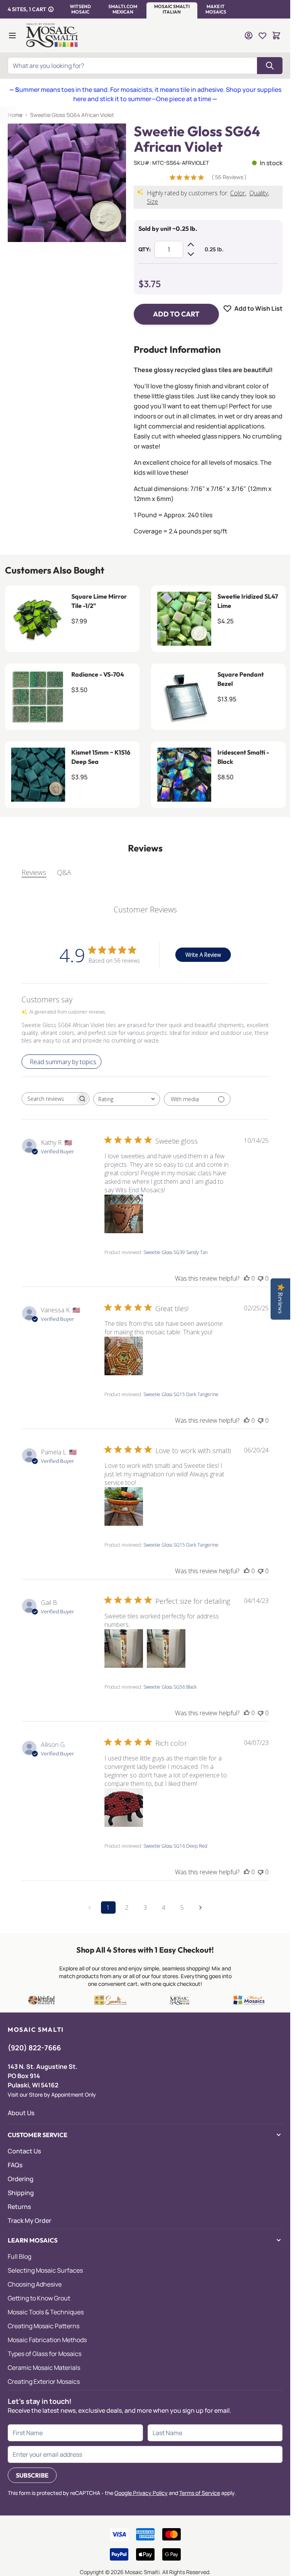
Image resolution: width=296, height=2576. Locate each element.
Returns (19, 2207)
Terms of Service (200, 2493)
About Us (21, 2113)
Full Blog (19, 2256)
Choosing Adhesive (35, 2284)
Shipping (21, 2193)
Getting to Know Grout (39, 2298)
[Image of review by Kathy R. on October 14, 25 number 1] (124, 1214)
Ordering (21, 2179)
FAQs (15, 2165)
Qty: (145, 249)
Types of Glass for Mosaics (45, 2354)
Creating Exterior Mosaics (44, 2381)
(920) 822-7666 (34, 2048)
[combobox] (127, 1099)
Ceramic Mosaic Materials (44, 2368)
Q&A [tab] (64, 872)
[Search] (270, 66)
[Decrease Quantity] (191, 254)
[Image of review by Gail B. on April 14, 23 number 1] (124, 1649)
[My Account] (249, 36)
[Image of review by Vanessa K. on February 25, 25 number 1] (124, 1356)
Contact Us (24, 2151)
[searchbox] (49, 1099)
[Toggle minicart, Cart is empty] (276, 36)
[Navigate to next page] (201, 1907)
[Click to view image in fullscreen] (67, 183)
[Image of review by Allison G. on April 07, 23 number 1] (124, 1808)
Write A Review (203, 955)
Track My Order (29, 2221)
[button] (80, 9)
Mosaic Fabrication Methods (47, 2340)
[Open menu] (12, 36)
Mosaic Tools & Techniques (46, 2312)
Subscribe (32, 2475)
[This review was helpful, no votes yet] (247, 1278)
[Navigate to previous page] (90, 1907)
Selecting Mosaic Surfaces (45, 2270)
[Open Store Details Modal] (51, 9)
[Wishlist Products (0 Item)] (262, 36)
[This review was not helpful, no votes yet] (261, 1278)
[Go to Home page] (53, 36)
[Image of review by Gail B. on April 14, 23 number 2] (166, 1649)
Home (15, 115)
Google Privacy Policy (141, 2493)
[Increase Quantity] (191, 245)
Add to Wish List (258, 308)
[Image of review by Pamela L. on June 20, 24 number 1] (124, 1506)
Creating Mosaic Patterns (44, 2326)
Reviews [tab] (34, 872)
